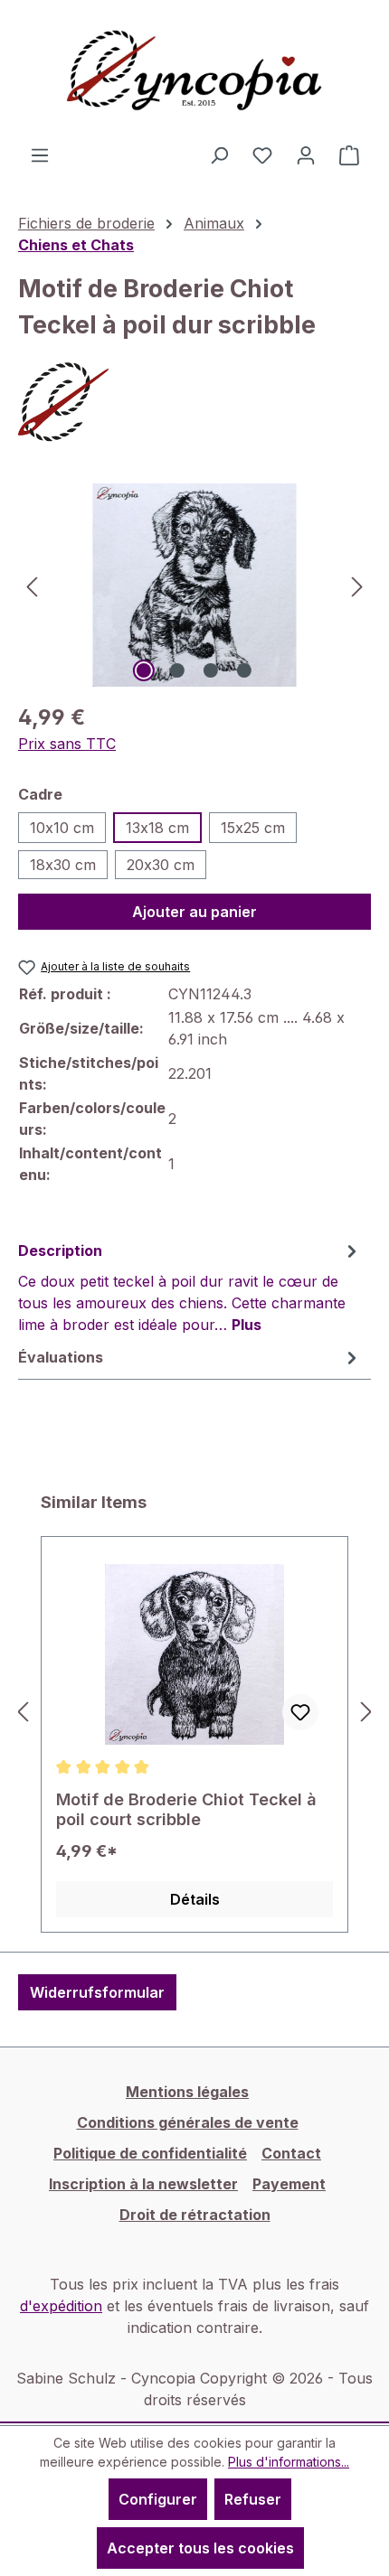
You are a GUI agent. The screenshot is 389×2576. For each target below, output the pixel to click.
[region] (194, 585)
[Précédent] (32, 585)
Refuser (253, 2499)
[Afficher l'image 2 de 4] (177, 670)
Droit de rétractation (195, 2215)
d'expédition (61, 2306)
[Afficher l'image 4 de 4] (244, 670)
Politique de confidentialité (150, 2153)
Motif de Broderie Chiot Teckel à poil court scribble (186, 1809)
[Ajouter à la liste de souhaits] (300, 1712)
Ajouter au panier (194, 912)
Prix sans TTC (67, 744)
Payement (289, 2184)
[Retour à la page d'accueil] (194, 72)
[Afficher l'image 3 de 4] (211, 670)
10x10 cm (62, 828)
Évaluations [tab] (61, 1357)
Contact (291, 2153)
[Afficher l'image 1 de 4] (144, 670)
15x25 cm (253, 828)
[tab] (190, 1287)
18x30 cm (63, 865)
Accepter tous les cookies (200, 2548)
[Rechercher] (219, 155)
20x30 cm (161, 865)
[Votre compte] (306, 155)
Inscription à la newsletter (143, 2184)
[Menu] (40, 155)
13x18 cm (157, 828)
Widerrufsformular (97, 1992)
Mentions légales (187, 2092)
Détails (195, 1899)
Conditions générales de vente (188, 2122)
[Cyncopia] (194, 402)
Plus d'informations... (289, 2462)
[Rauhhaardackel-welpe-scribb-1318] (194, 585)
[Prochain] (357, 585)
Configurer (158, 2499)
